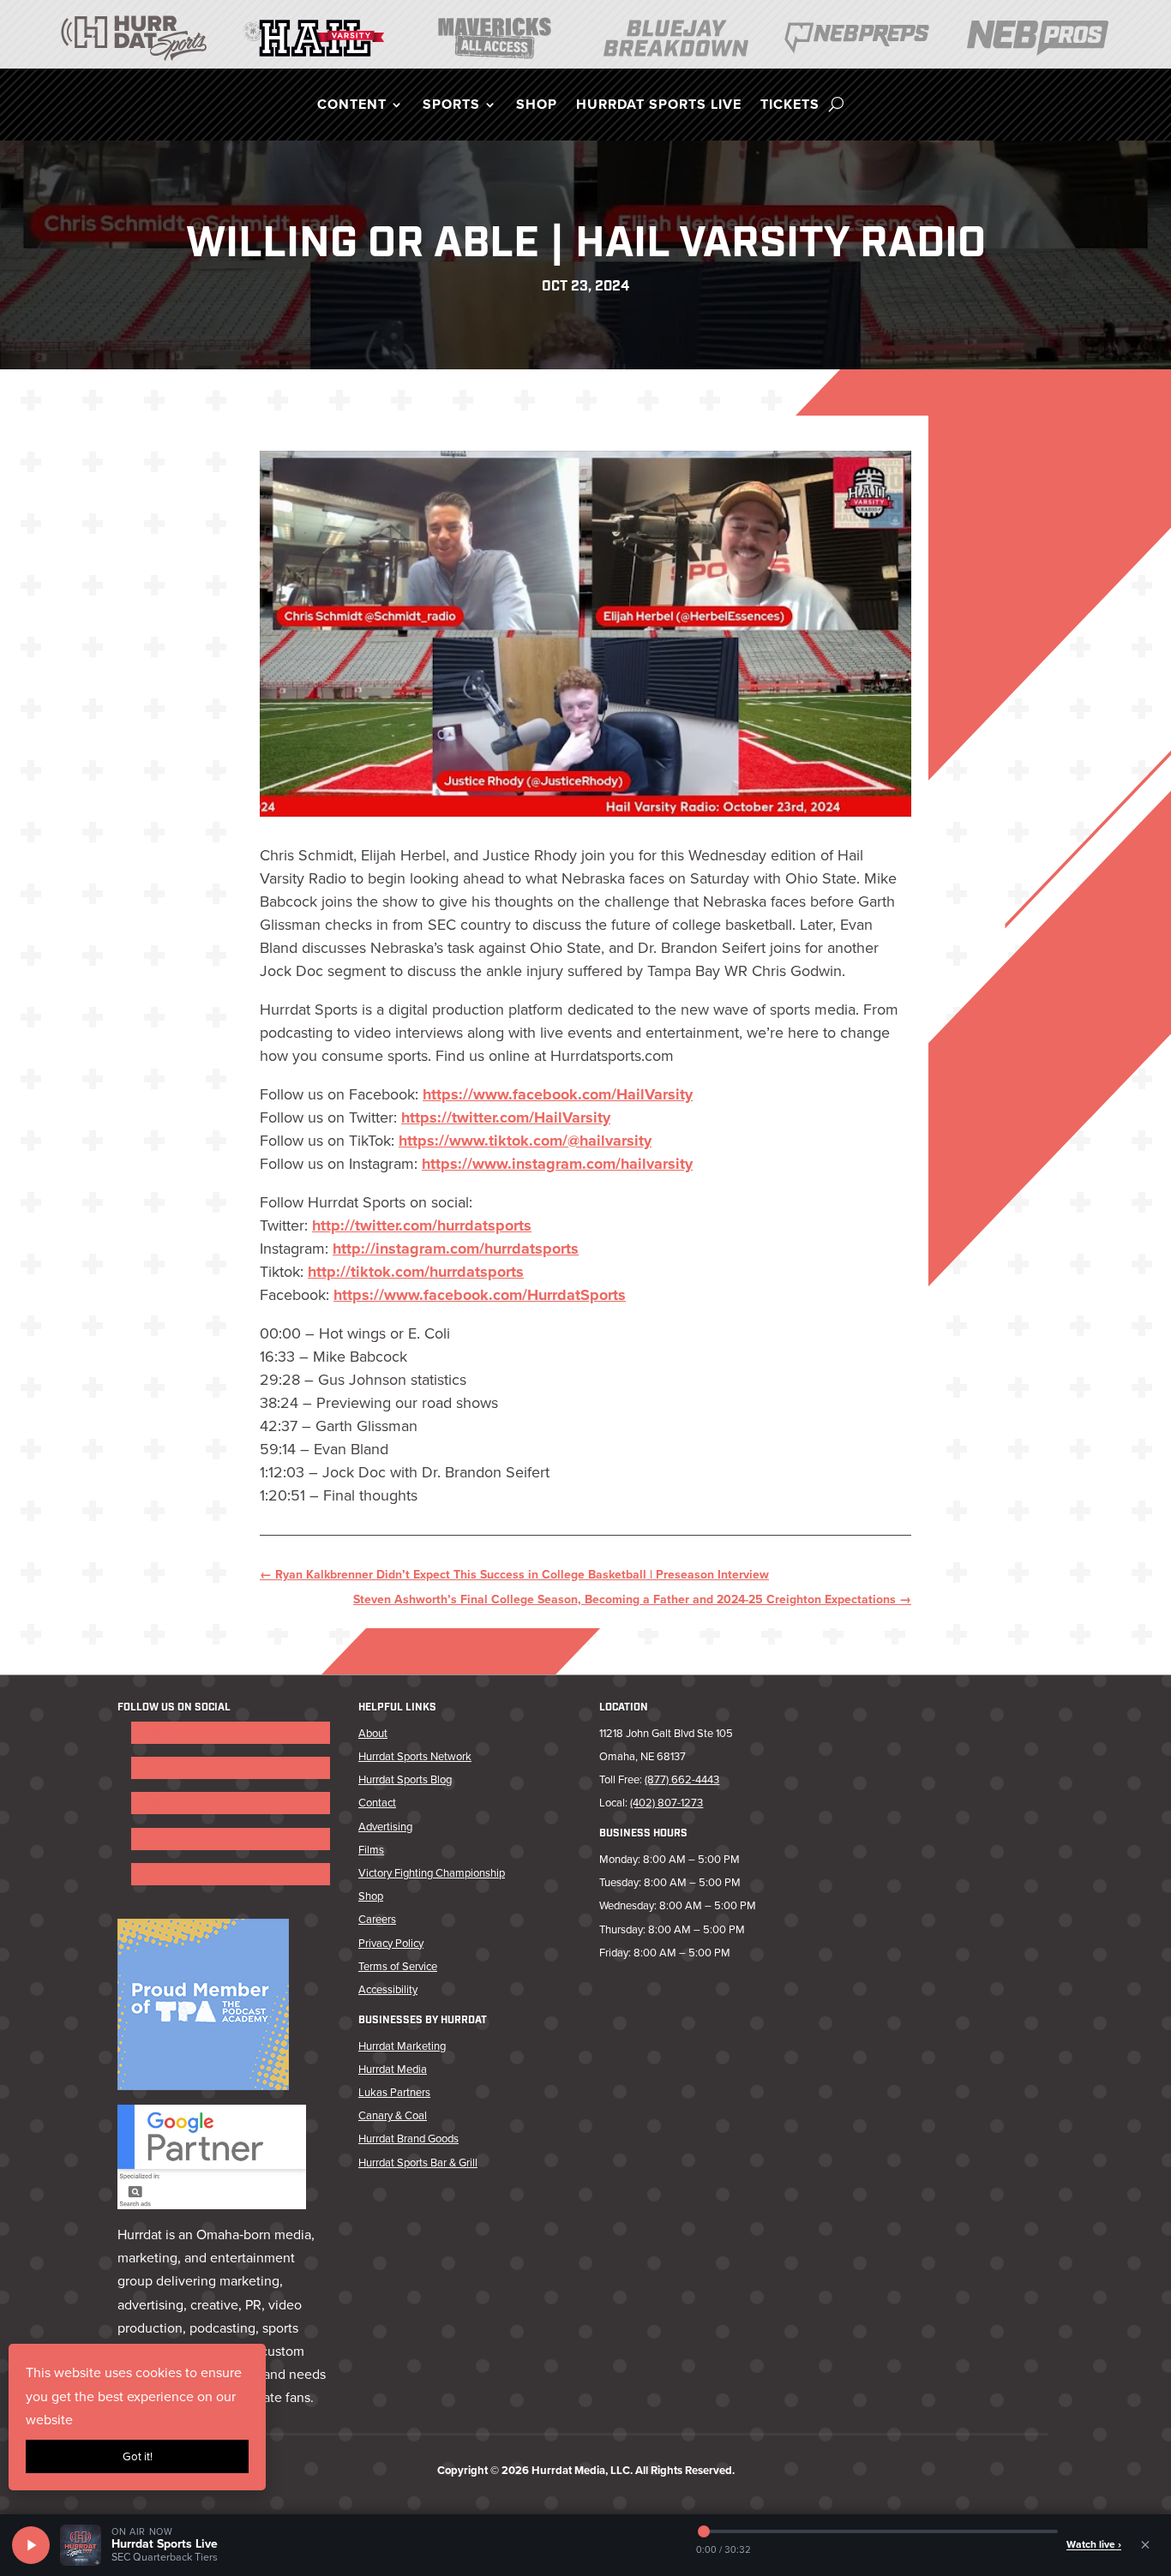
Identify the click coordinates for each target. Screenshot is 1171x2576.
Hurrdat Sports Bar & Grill (418, 2163)
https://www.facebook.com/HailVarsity (558, 1094)
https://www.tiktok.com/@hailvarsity (525, 1141)
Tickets (790, 106)
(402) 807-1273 (667, 1803)
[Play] (31, 2545)
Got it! (138, 2456)
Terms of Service (398, 1966)
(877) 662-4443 (682, 1779)
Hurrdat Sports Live (659, 106)
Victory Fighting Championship (432, 1873)
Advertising (385, 1827)
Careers (377, 1919)
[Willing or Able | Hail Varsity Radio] (585, 634)
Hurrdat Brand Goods (408, 2139)
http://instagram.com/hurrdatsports (456, 1249)
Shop (537, 106)
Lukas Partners (394, 2092)
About (373, 1733)
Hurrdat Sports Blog (405, 1779)
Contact (377, 1803)
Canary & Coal (393, 2115)
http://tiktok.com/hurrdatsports (416, 1272)
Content (352, 106)
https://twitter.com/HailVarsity (506, 1117)
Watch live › (1094, 2544)
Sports (451, 106)
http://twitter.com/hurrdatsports (422, 1225)
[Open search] (836, 105)
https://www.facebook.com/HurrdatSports (480, 1295)
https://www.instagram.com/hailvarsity (557, 1164)
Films (371, 1850)
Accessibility (388, 1989)
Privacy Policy (391, 1943)
